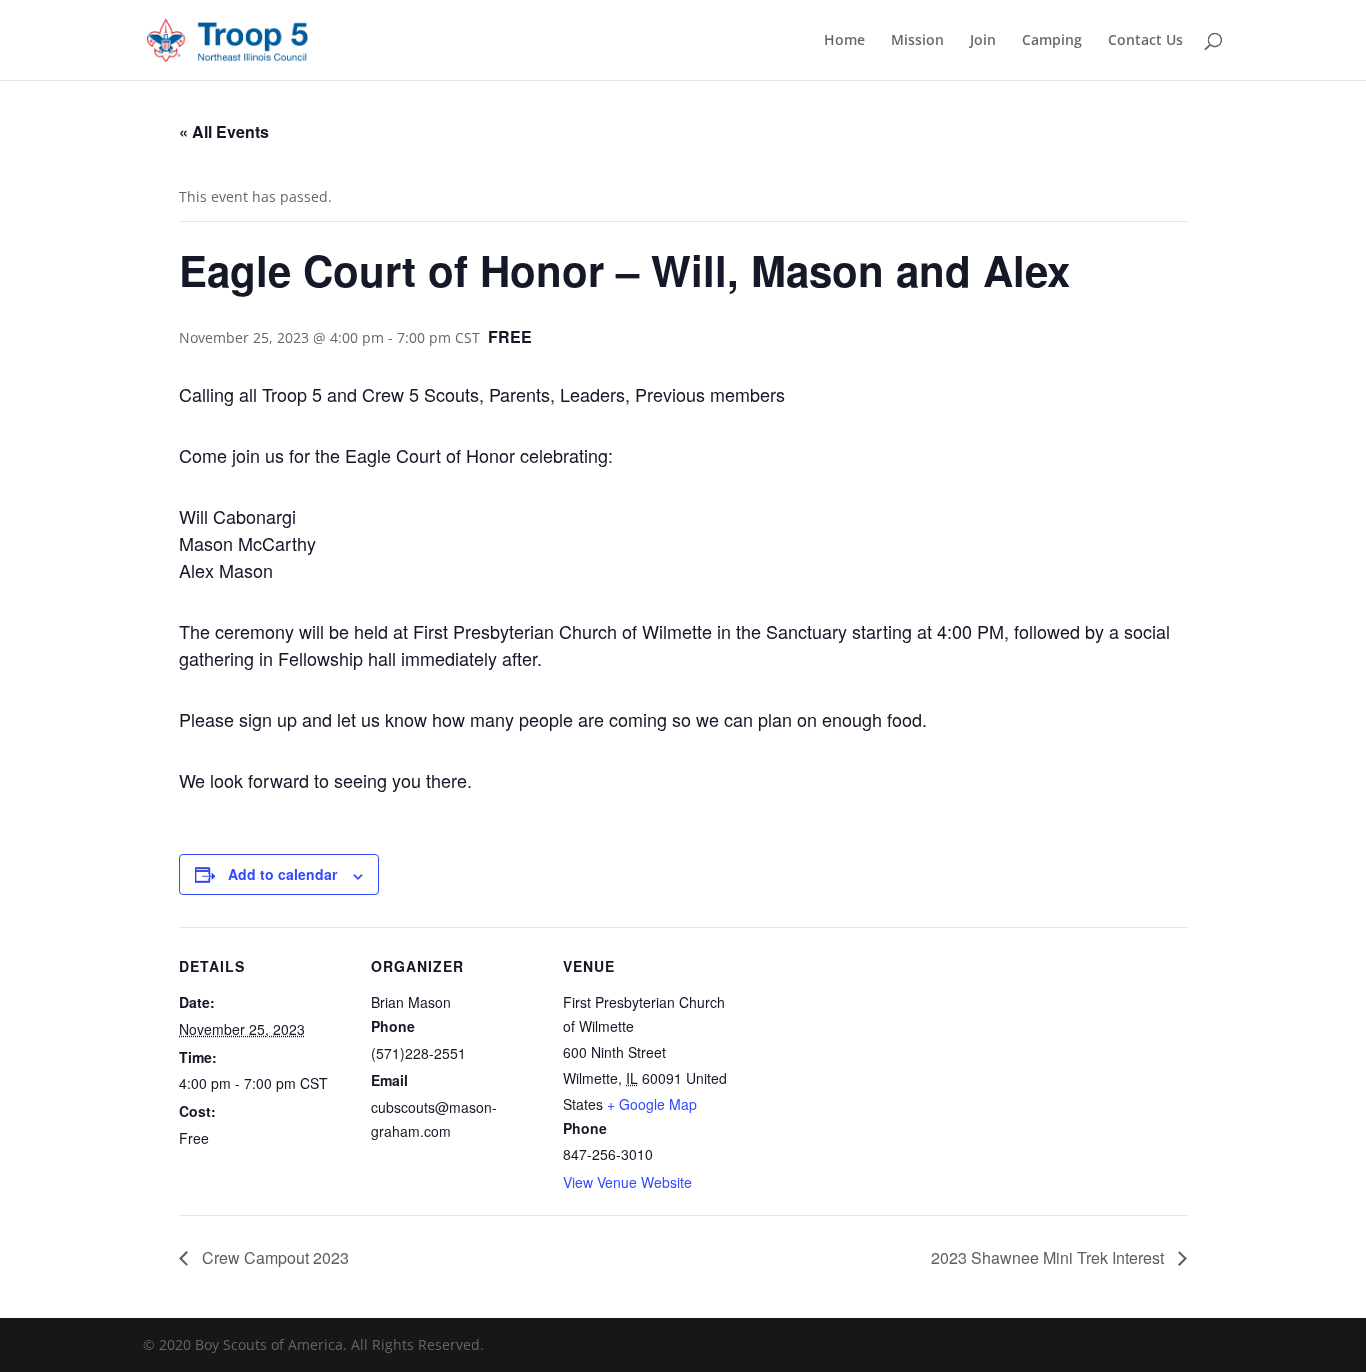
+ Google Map (652, 1104)
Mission (917, 41)
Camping (1052, 41)
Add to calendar (282, 874)
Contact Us (1145, 41)
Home (844, 41)
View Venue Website (627, 1182)
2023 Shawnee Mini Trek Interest (1049, 1257)
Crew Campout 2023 (273, 1257)
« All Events (224, 131)
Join (983, 41)
